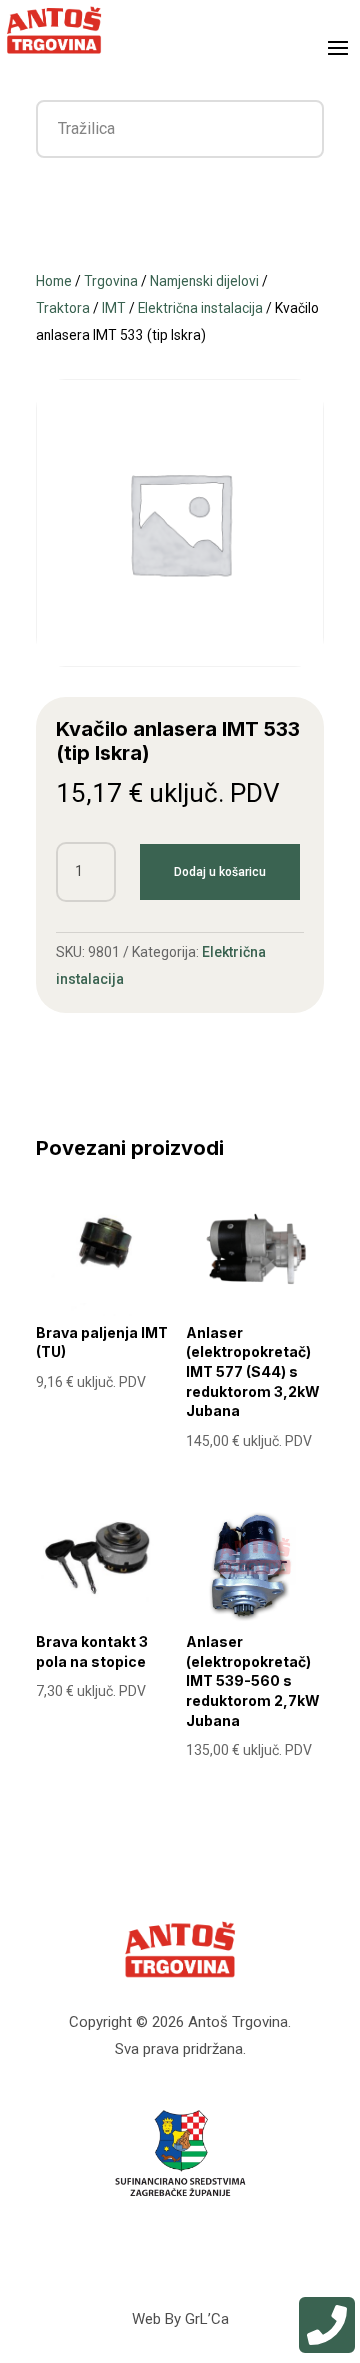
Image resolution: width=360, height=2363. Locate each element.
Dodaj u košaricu (220, 872)
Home (54, 281)
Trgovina (111, 281)
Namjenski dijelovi (204, 281)
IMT (114, 308)
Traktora (63, 308)
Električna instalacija (200, 308)
